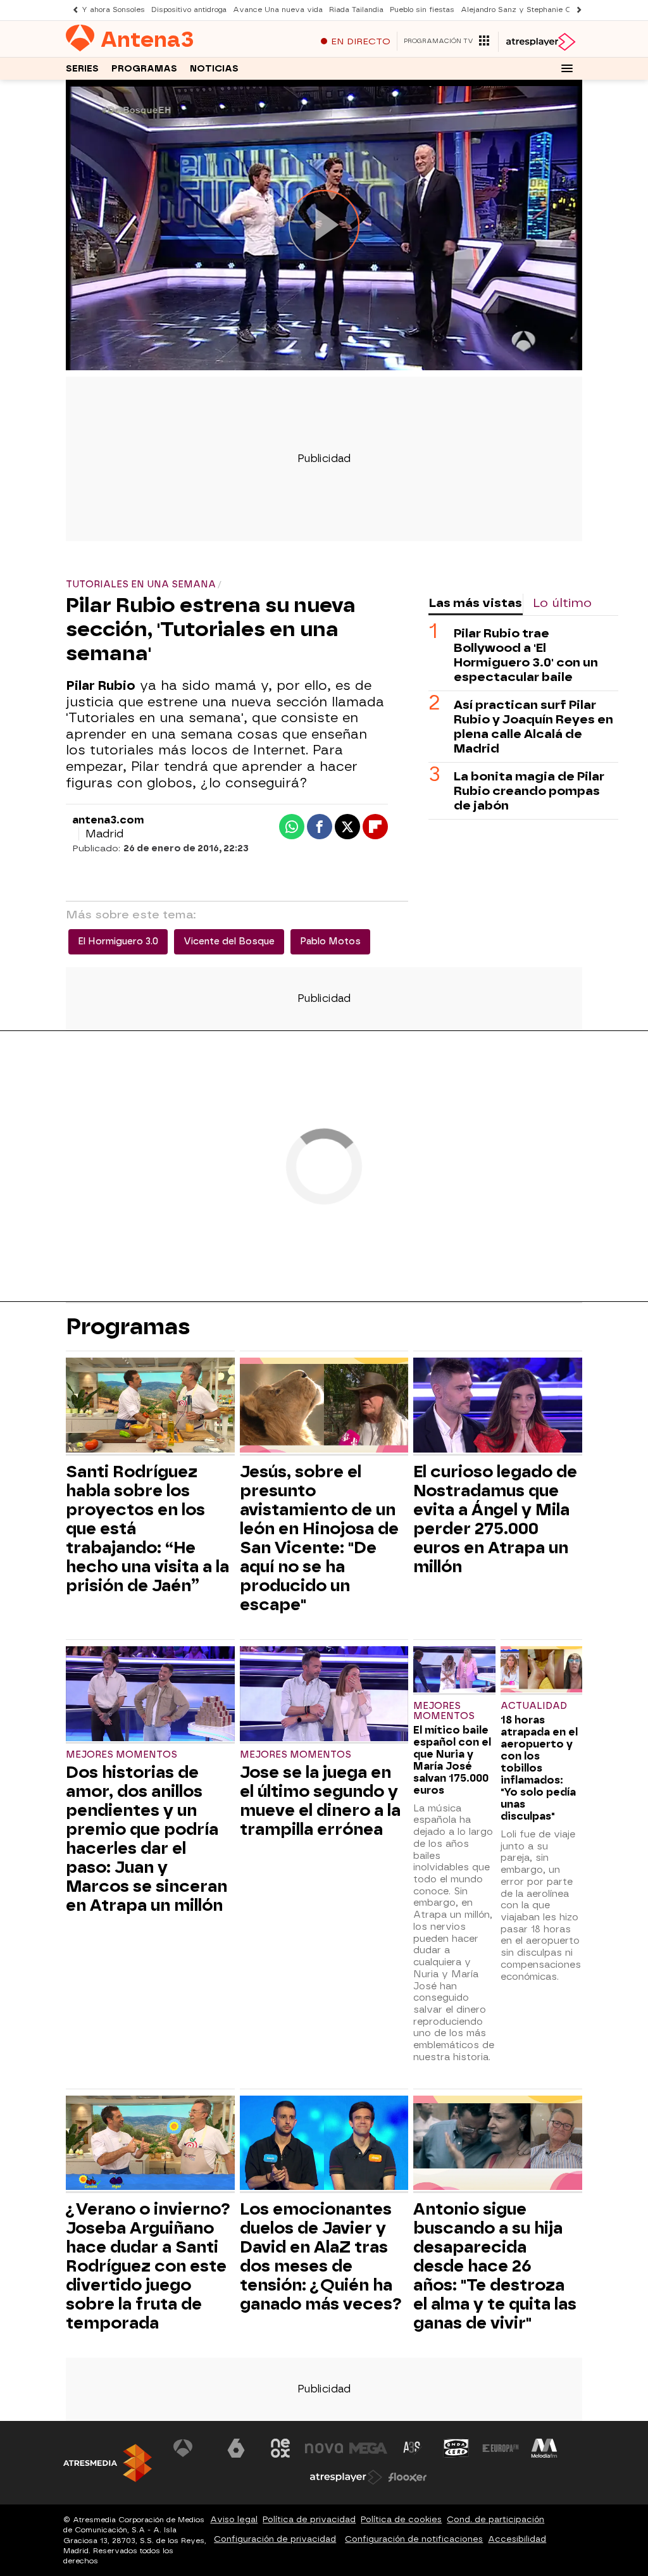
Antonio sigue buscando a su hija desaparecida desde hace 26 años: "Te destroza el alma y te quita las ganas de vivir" (495, 2266)
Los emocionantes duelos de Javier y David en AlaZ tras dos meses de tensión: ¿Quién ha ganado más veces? (321, 2256)
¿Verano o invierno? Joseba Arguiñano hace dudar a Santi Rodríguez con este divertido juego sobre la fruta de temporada (148, 2266)
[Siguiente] (576, 10)
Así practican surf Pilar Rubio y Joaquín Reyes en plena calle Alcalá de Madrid (533, 727)
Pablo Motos (330, 941)
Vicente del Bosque (229, 941)
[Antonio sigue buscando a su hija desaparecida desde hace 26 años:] (498, 2145)
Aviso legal (234, 2519)
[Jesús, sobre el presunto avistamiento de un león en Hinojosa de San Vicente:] (324, 1407)
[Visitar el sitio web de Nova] (324, 2448)
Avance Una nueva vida (278, 10)
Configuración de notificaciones (414, 2539)
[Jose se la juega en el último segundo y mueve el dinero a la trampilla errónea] (324, 1695)
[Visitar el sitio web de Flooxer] (408, 2477)
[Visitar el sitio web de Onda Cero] (456, 2448)
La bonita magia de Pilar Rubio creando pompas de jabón (529, 791)
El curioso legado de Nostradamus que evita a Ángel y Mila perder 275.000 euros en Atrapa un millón (495, 1519)
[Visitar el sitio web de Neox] (280, 2448)
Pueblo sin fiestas (422, 10)
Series (82, 69)
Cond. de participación (495, 2519)
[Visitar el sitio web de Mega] (368, 2448)
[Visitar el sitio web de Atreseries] (413, 2448)
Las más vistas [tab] (475, 603)
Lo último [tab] (562, 603)
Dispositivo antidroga (189, 10)
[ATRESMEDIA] (108, 2463)
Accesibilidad (517, 2539)
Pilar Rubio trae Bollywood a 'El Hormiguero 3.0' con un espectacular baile (526, 655)
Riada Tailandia (356, 10)
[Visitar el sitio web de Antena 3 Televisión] (192, 2448)
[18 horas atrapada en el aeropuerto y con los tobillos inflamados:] (541, 1671)
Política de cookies (401, 2519)
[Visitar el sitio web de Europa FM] (501, 2448)
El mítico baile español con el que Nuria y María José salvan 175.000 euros (452, 1760)
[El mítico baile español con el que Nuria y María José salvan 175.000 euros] (454, 1671)
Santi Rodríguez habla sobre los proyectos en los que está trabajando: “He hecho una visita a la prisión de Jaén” (147, 1529)
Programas (144, 69)
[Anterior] (72, 10)
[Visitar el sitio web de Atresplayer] (346, 2477)
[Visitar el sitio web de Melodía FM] (544, 2448)
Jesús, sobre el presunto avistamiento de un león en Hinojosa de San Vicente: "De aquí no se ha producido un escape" (319, 1538)
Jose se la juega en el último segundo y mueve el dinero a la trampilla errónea (320, 1801)
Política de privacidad (309, 2519)
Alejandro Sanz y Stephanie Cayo (523, 10)
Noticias (214, 69)
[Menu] (567, 68)
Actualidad (534, 1706)
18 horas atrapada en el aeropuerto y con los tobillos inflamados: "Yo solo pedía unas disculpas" (539, 1768)
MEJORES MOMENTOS (121, 1755)
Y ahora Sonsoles (113, 10)
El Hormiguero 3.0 (118, 941)
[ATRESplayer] (540, 42)
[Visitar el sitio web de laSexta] (236, 2448)
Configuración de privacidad (275, 2539)
